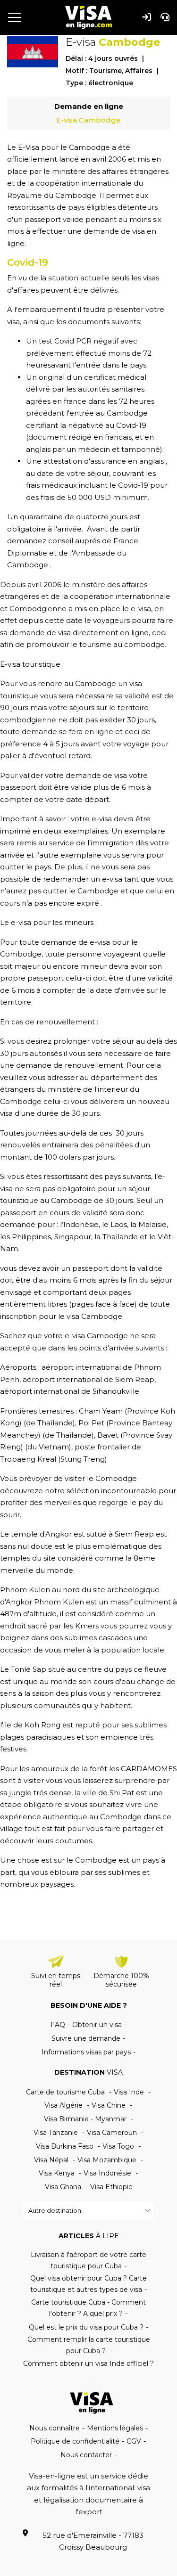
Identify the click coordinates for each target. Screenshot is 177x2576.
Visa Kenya (57, 2173)
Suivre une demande (86, 2038)
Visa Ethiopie (111, 2187)
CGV (134, 2441)
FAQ (58, 2025)
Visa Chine (109, 2105)
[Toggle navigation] (17, 17)
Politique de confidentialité (75, 2441)
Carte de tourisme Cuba (65, 2092)
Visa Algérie (63, 2105)
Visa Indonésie (107, 2173)
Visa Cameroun (112, 2133)
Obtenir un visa (97, 2025)
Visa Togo (118, 2146)
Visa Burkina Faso (65, 2146)
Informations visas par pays (86, 2052)
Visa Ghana (63, 2187)
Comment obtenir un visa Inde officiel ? (88, 2363)
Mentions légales (115, 2428)
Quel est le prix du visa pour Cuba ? (86, 2327)
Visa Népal (51, 2160)
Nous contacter (86, 2455)
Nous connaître (55, 2428)
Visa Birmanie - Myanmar (85, 2119)
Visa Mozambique (107, 2160)
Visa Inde (129, 2092)
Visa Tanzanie (56, 2133)
